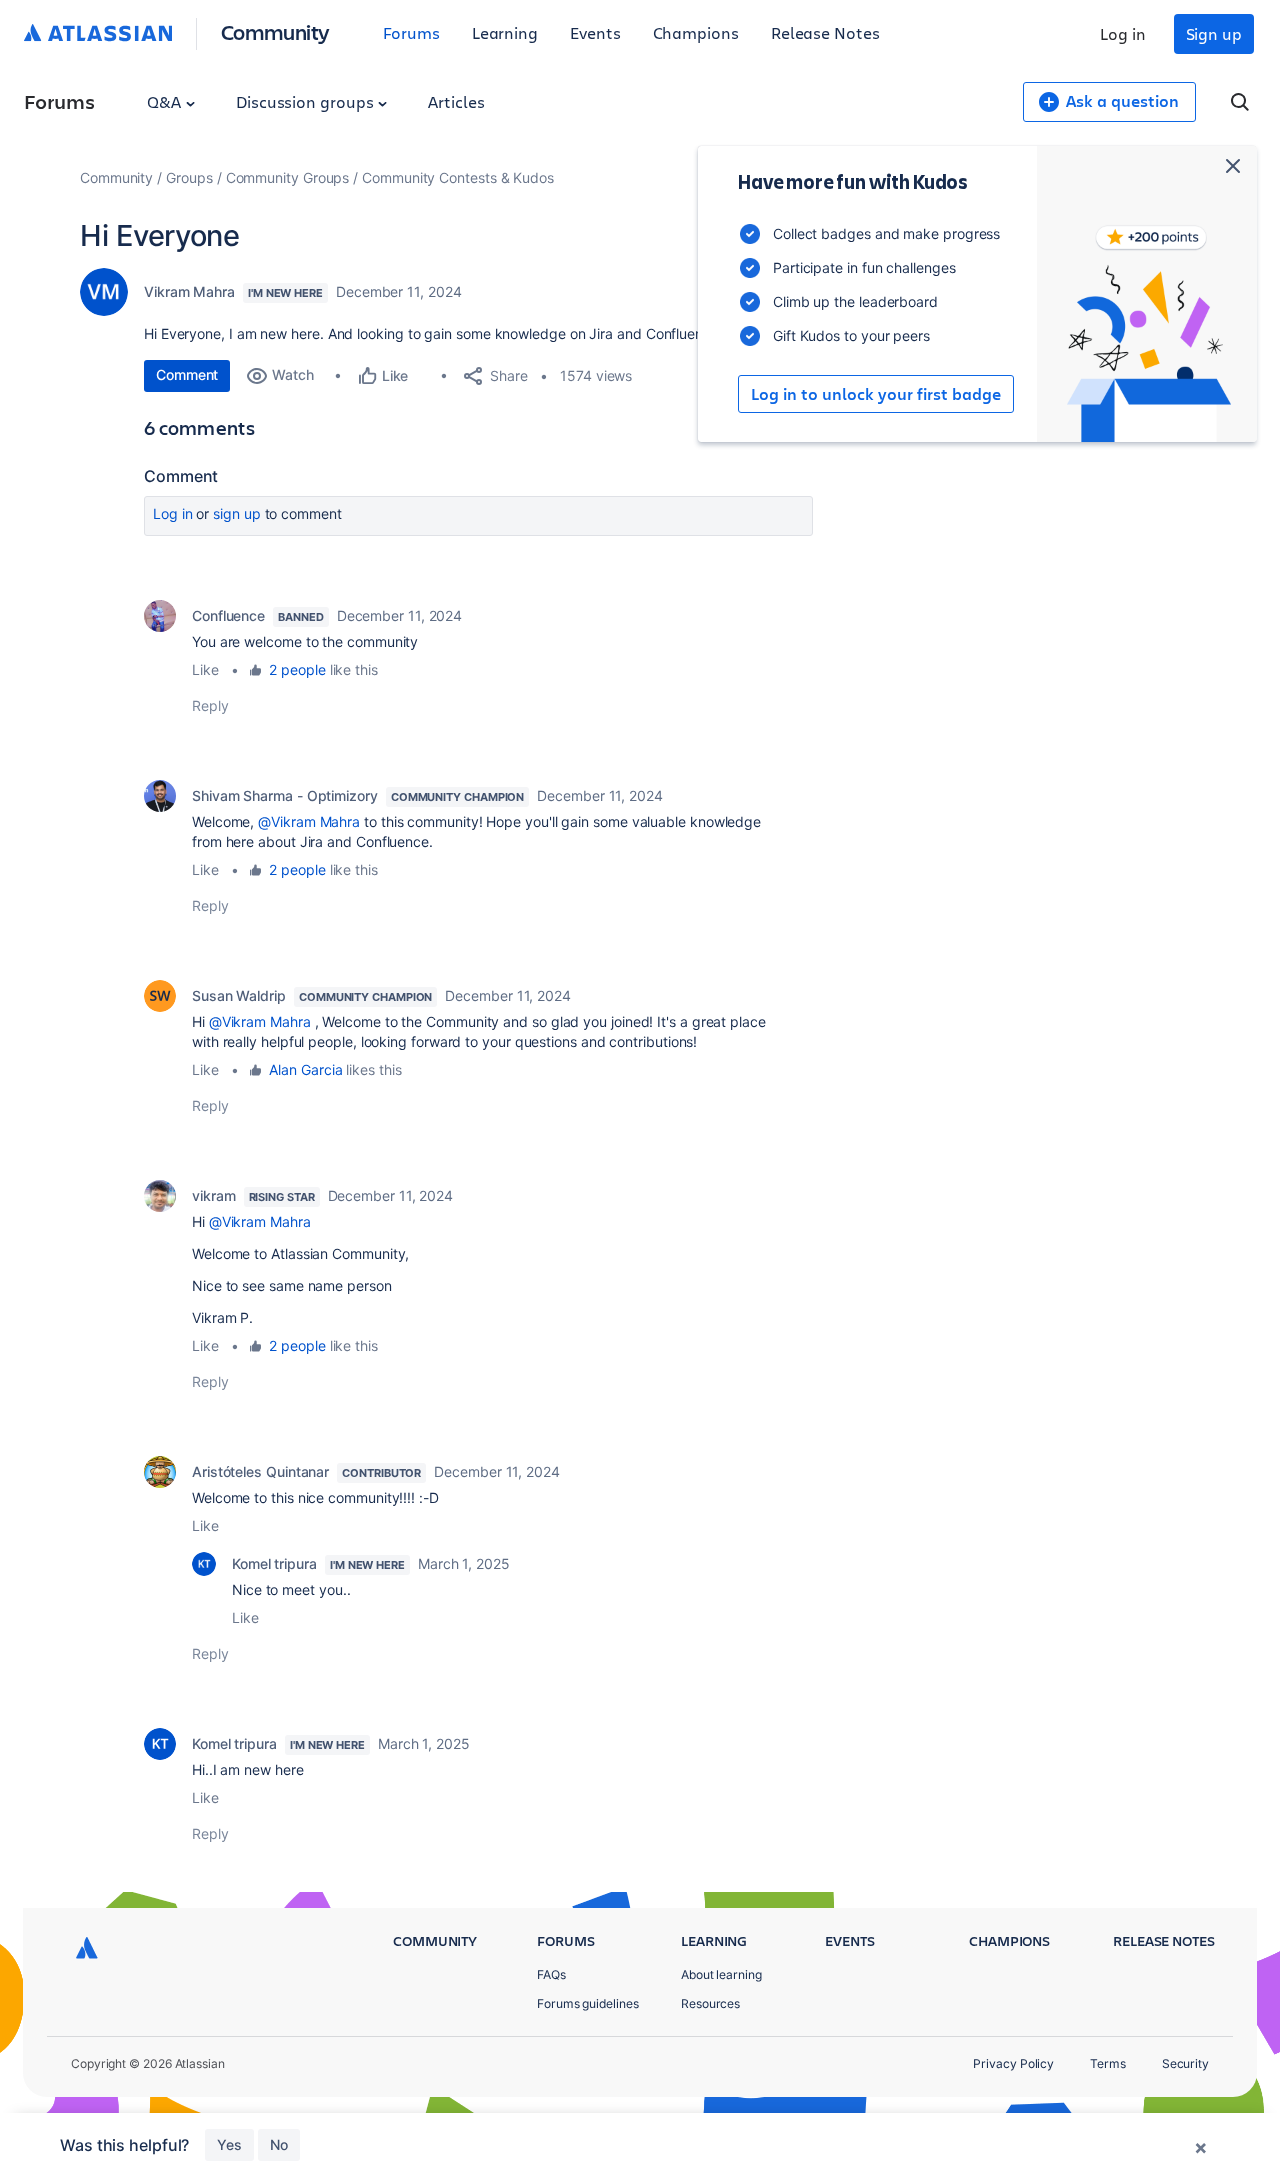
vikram (214, 1195)
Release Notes (825, 32)
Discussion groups (307, 101)
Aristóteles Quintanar (260, 1471)
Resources (710, 2003)
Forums (411, 32)
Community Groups (288, 177)
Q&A (166, 101)
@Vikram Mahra (309, 821)
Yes (229, 2144)
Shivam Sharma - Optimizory (285, 795)
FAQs (551, 1974)
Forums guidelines (588, 2003)
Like (205, 669)
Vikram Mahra (189, 291)
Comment (187, 374)
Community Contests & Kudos (458, 177)
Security (1185, 2063)
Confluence (228, 615)
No (279, 2144)
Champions (696, 32)
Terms (1108, 2063)
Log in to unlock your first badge (876, 394)
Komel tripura (274, 1563)
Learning (505, 32)
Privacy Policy (1013, 2063)
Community (275, 31)
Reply (210, 705)
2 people (297, 669)
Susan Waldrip (239, 995)
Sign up (1214, 33)
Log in (1123, 33)
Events (595, 32)
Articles (456, 101)
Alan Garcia (305, 1069)
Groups (189, 177)
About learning (721, 1974)
